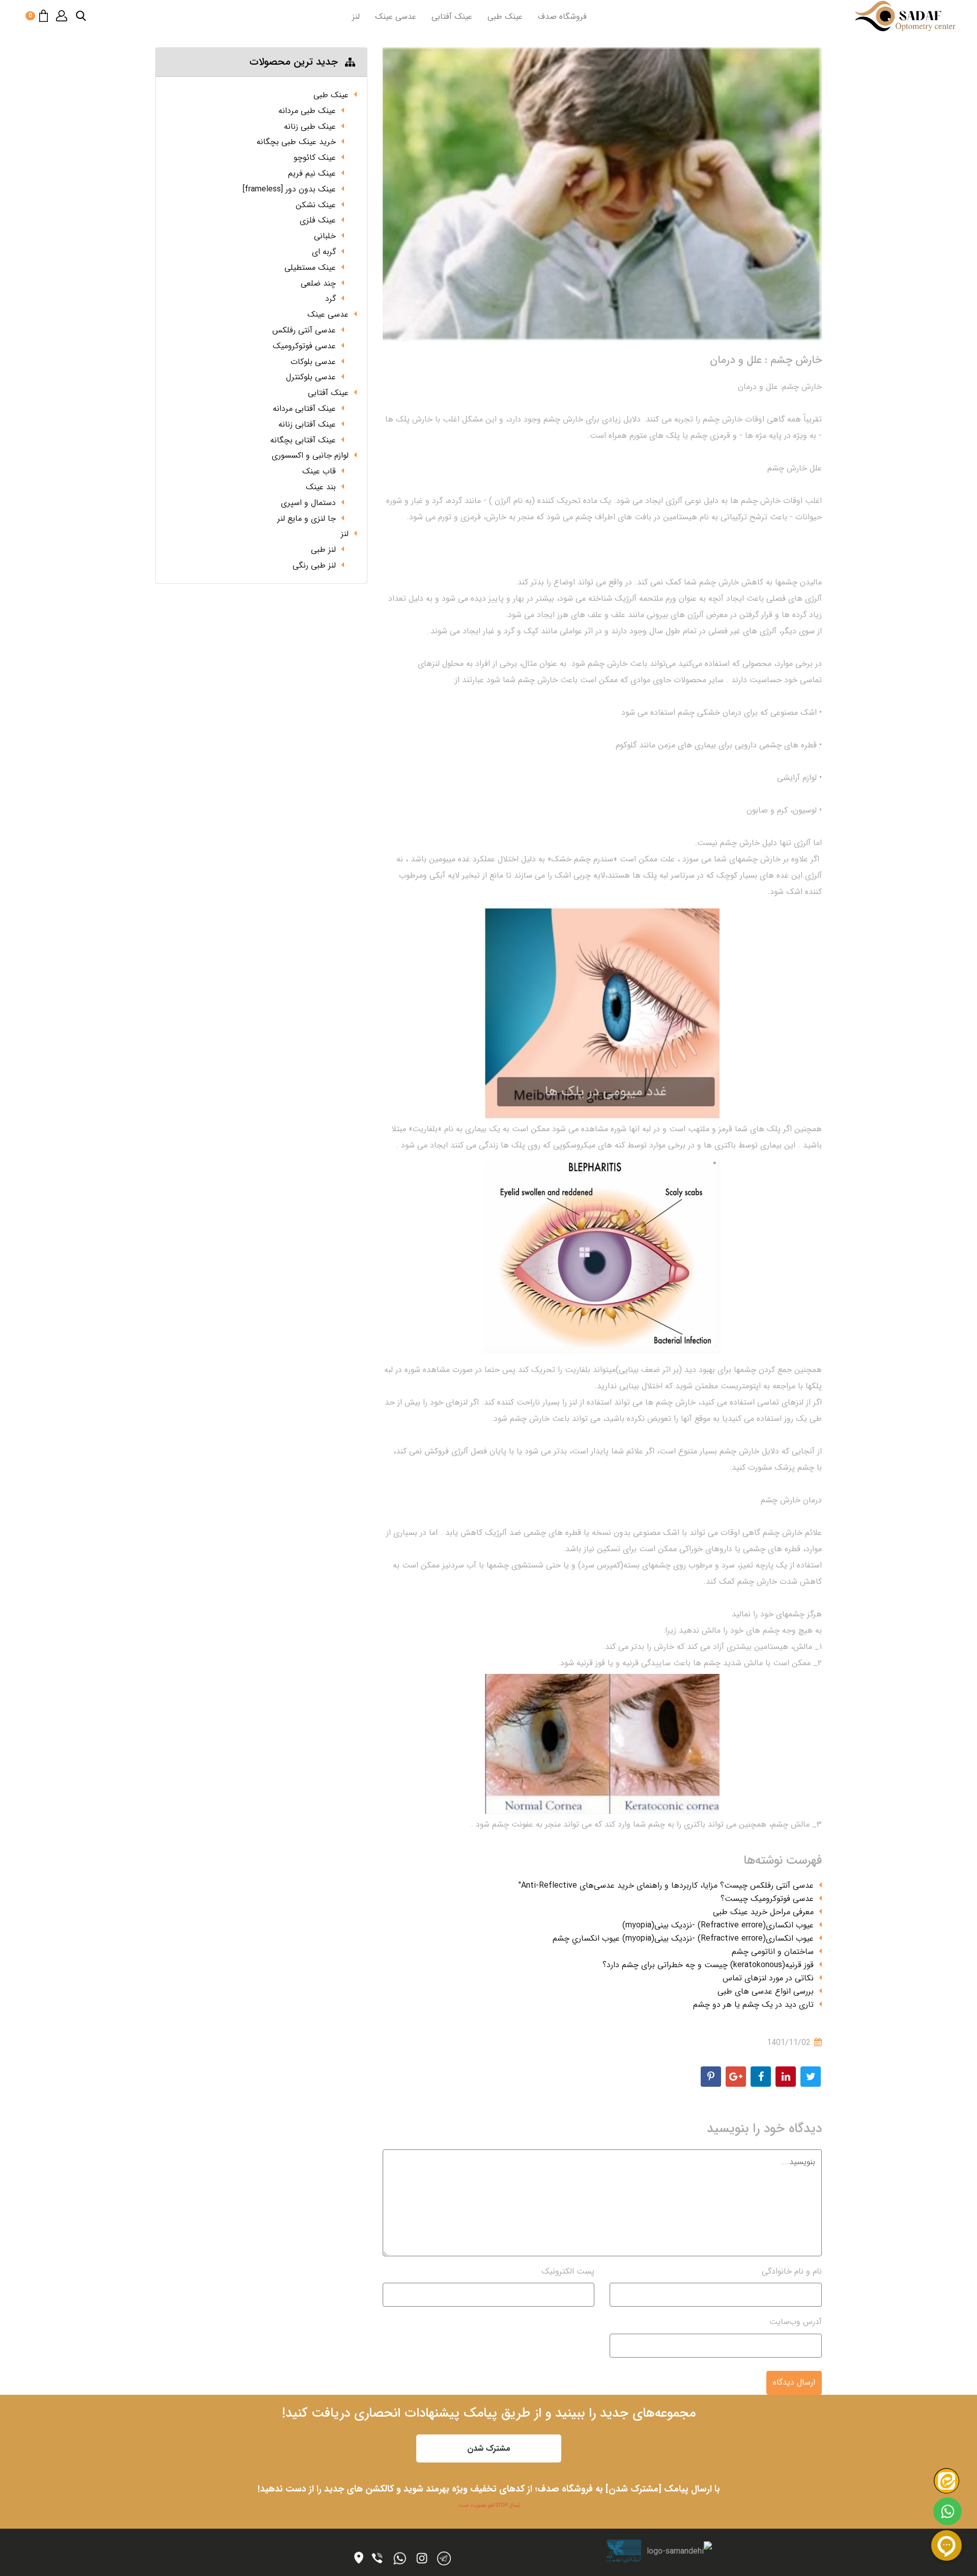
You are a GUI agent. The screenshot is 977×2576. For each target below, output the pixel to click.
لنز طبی (323, 550)
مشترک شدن (489, 2448)
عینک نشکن (316, 205)
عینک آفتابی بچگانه (303, 440)
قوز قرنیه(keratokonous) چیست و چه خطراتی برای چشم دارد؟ (708, 1965)
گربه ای (324, 252)
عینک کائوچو (315, 158)
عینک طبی (505, 17)
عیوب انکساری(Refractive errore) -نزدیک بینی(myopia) (718, 1925)
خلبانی (325, 236)
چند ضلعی (318, 283)
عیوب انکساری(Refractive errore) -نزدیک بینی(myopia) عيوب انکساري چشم (683, 1938)
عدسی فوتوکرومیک (304, 346)
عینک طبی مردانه (307, 111)
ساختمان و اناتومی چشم (773, 1952)
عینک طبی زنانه (310, 127)
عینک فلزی (318, 220)
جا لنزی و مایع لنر (307, 519)
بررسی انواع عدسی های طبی (766, 1991)
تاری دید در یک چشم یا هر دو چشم (753, 2005)
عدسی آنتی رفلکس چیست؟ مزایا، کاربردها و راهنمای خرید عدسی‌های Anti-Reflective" (666, 1885)
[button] (81, 16)
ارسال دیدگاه (794, 2382)
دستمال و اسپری (308, 503)
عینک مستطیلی (310, 268)
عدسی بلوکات (313, 362)
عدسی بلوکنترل (311, 377)
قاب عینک (319, 471)
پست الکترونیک (568, 2271)
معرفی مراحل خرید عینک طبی (763, 1912)
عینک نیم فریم (312, 173)
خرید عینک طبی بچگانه (296, 142)
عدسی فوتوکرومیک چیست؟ (767, 1899)
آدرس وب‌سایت (796, 2322)
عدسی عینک (396, 17)
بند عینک (321, 487)
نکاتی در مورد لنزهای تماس (768, 1978)
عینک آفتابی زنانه (307, 424)
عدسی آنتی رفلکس (304, 330)
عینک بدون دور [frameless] (289, 189)
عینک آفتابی (452, 17)
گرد (331, 299)
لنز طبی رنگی (314, 565)
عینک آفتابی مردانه (304, 409)
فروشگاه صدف (562, 17)
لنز (356, 17)
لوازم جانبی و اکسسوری (310, 455)
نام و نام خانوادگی (792, 2271)
